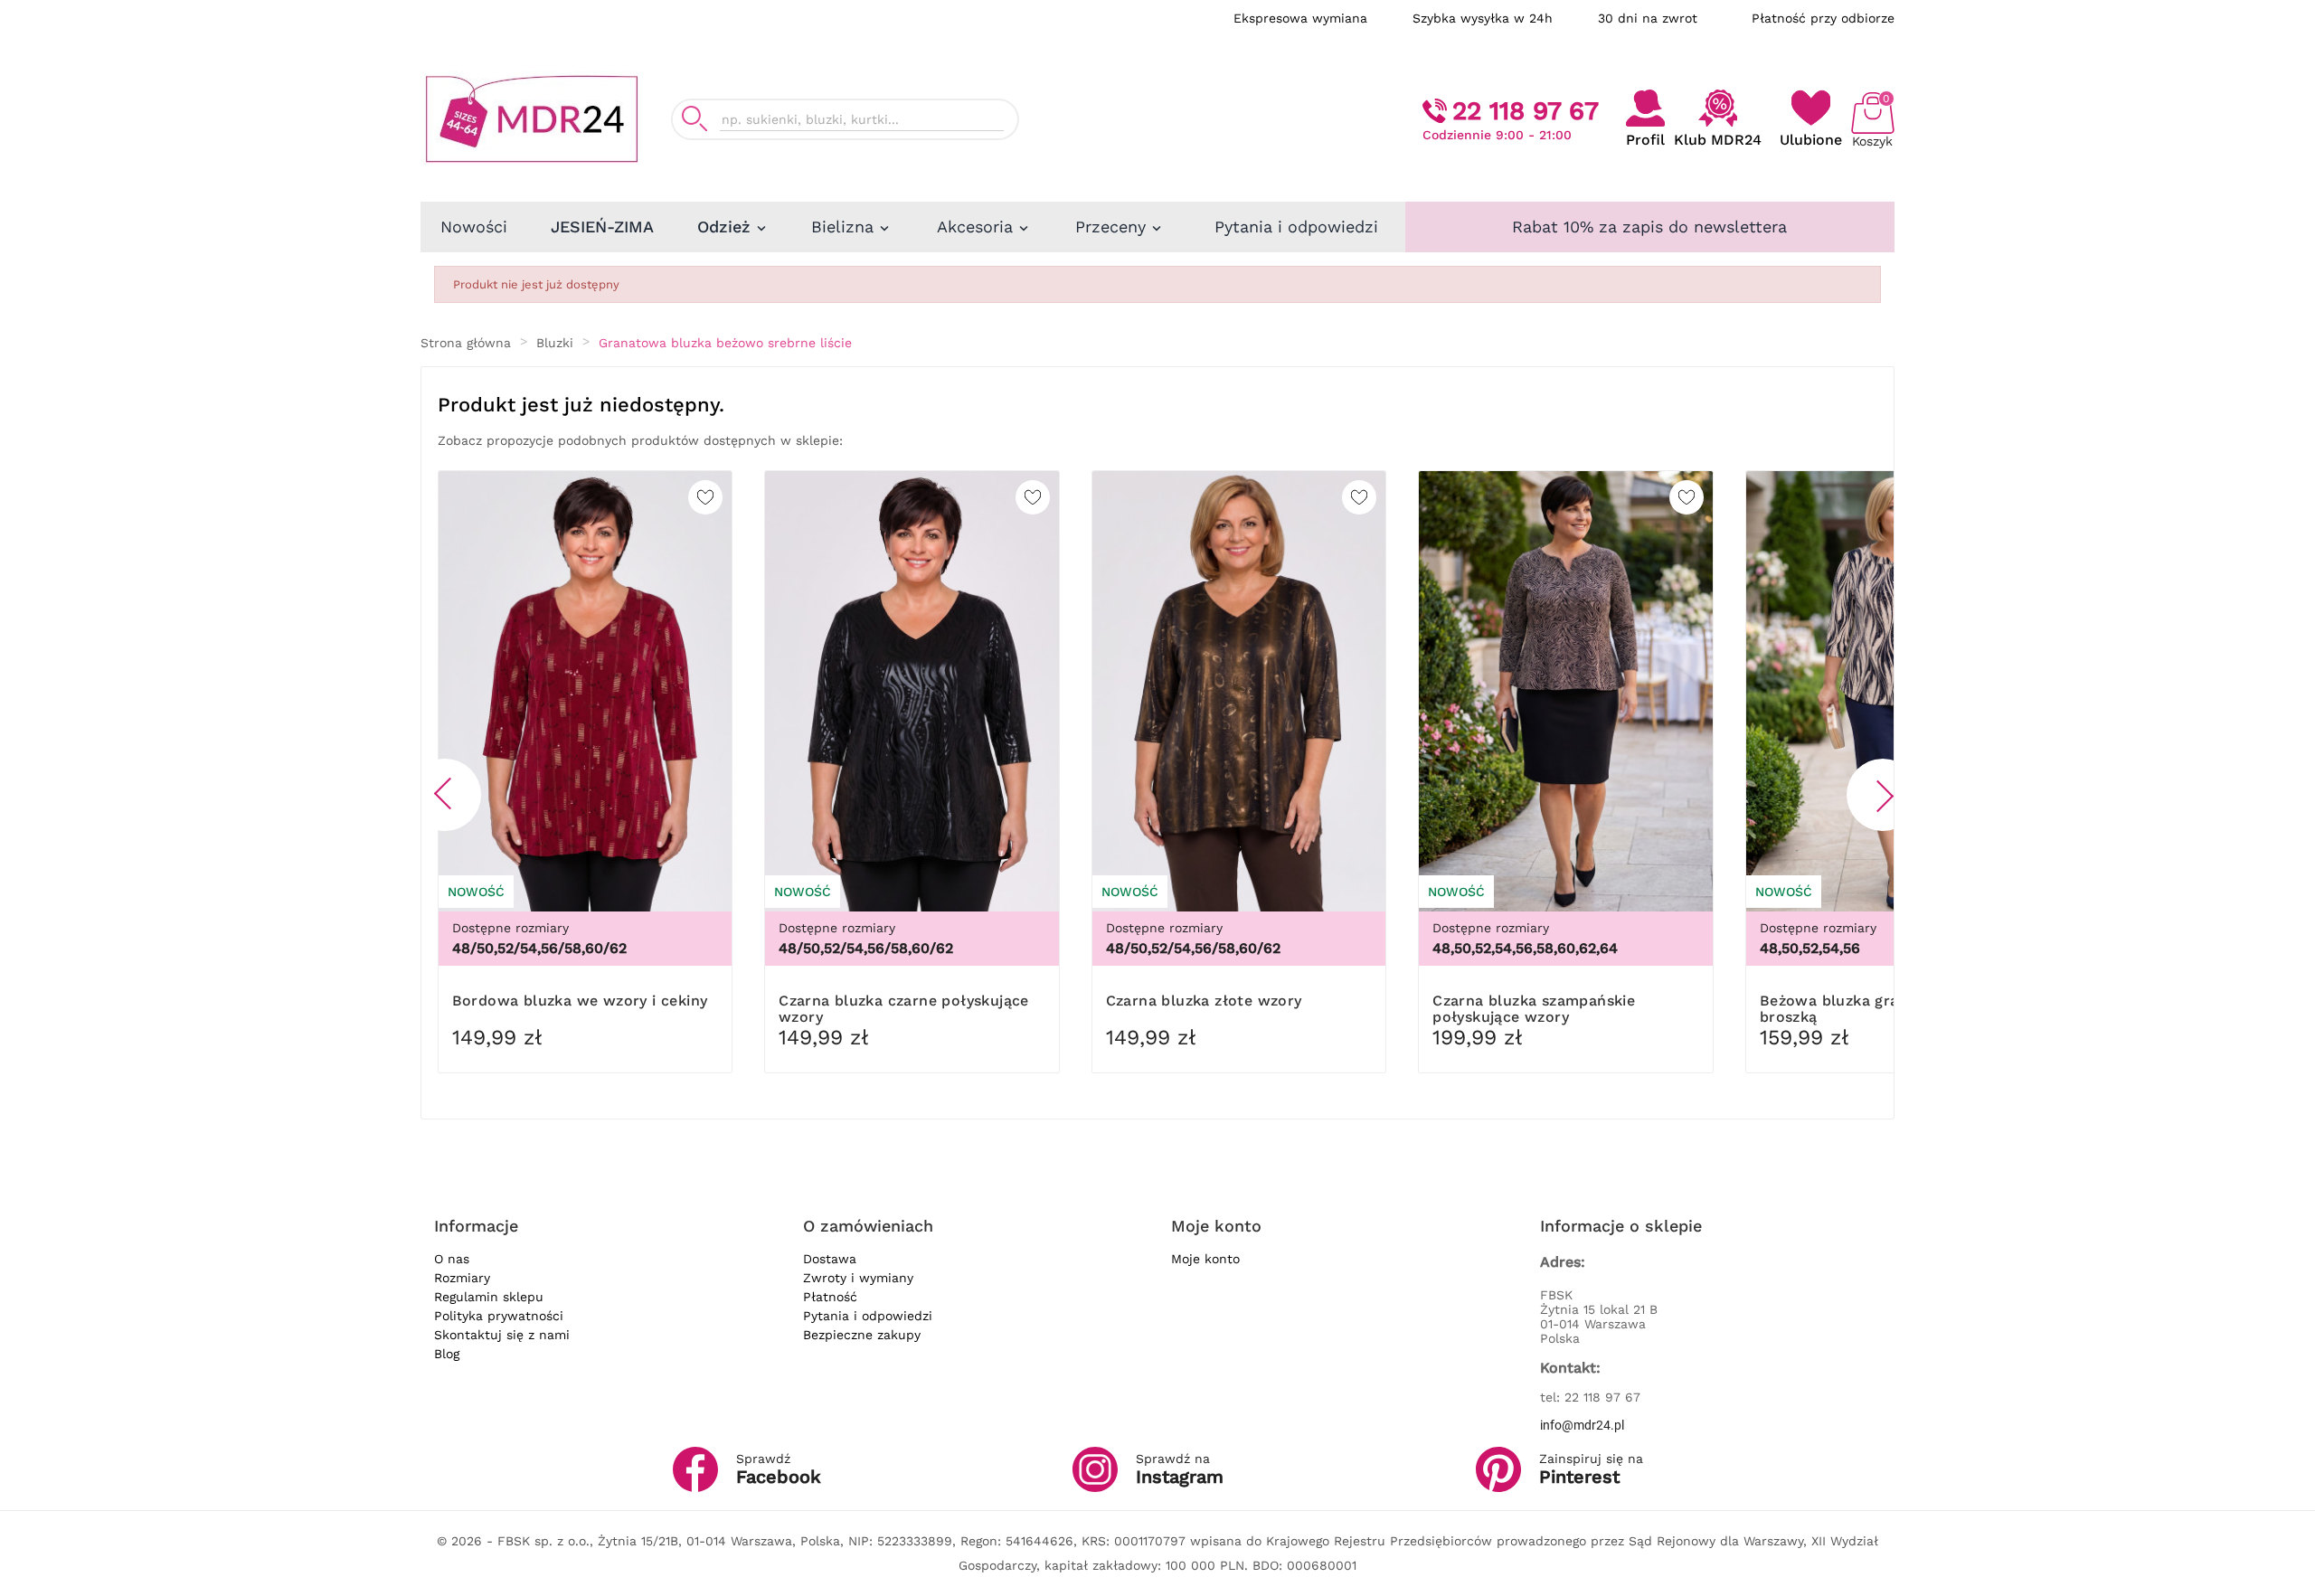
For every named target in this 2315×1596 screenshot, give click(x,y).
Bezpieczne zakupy (862, 1335)
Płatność (830, 1297)
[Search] (694, 119)
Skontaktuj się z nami (502, 1335)
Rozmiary (462, 1278)
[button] (445, 795)
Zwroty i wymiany (858, 1278)
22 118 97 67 (1526, 111)
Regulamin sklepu (489, 1297)
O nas (452, 1259)
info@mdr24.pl (1582, 1425)
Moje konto (1205, 1259)
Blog (447, 1354)
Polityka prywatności (499, 1316)
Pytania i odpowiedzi (868, 1316)
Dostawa (830, 1259)
